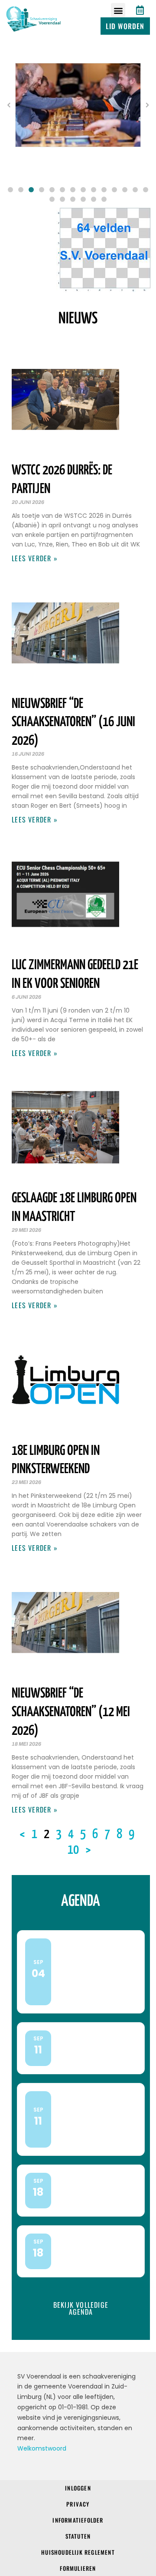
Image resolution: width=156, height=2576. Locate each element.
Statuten (78, 2536)
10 (73, 1850)
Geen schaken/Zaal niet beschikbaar (91, 1970)
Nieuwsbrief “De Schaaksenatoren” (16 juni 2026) (73, 723)
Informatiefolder (78, 2520)
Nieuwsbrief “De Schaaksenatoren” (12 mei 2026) (71, 1712)
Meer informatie (88, 1999)
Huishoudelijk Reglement (78, 2552)
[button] (118, 10)
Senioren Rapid (94, 2249)
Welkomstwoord (42, 2448)
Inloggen (78, 2488)
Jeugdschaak (91, 2046)
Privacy (78, 2504)
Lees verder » (35, 558)
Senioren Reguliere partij (81, 2117)
